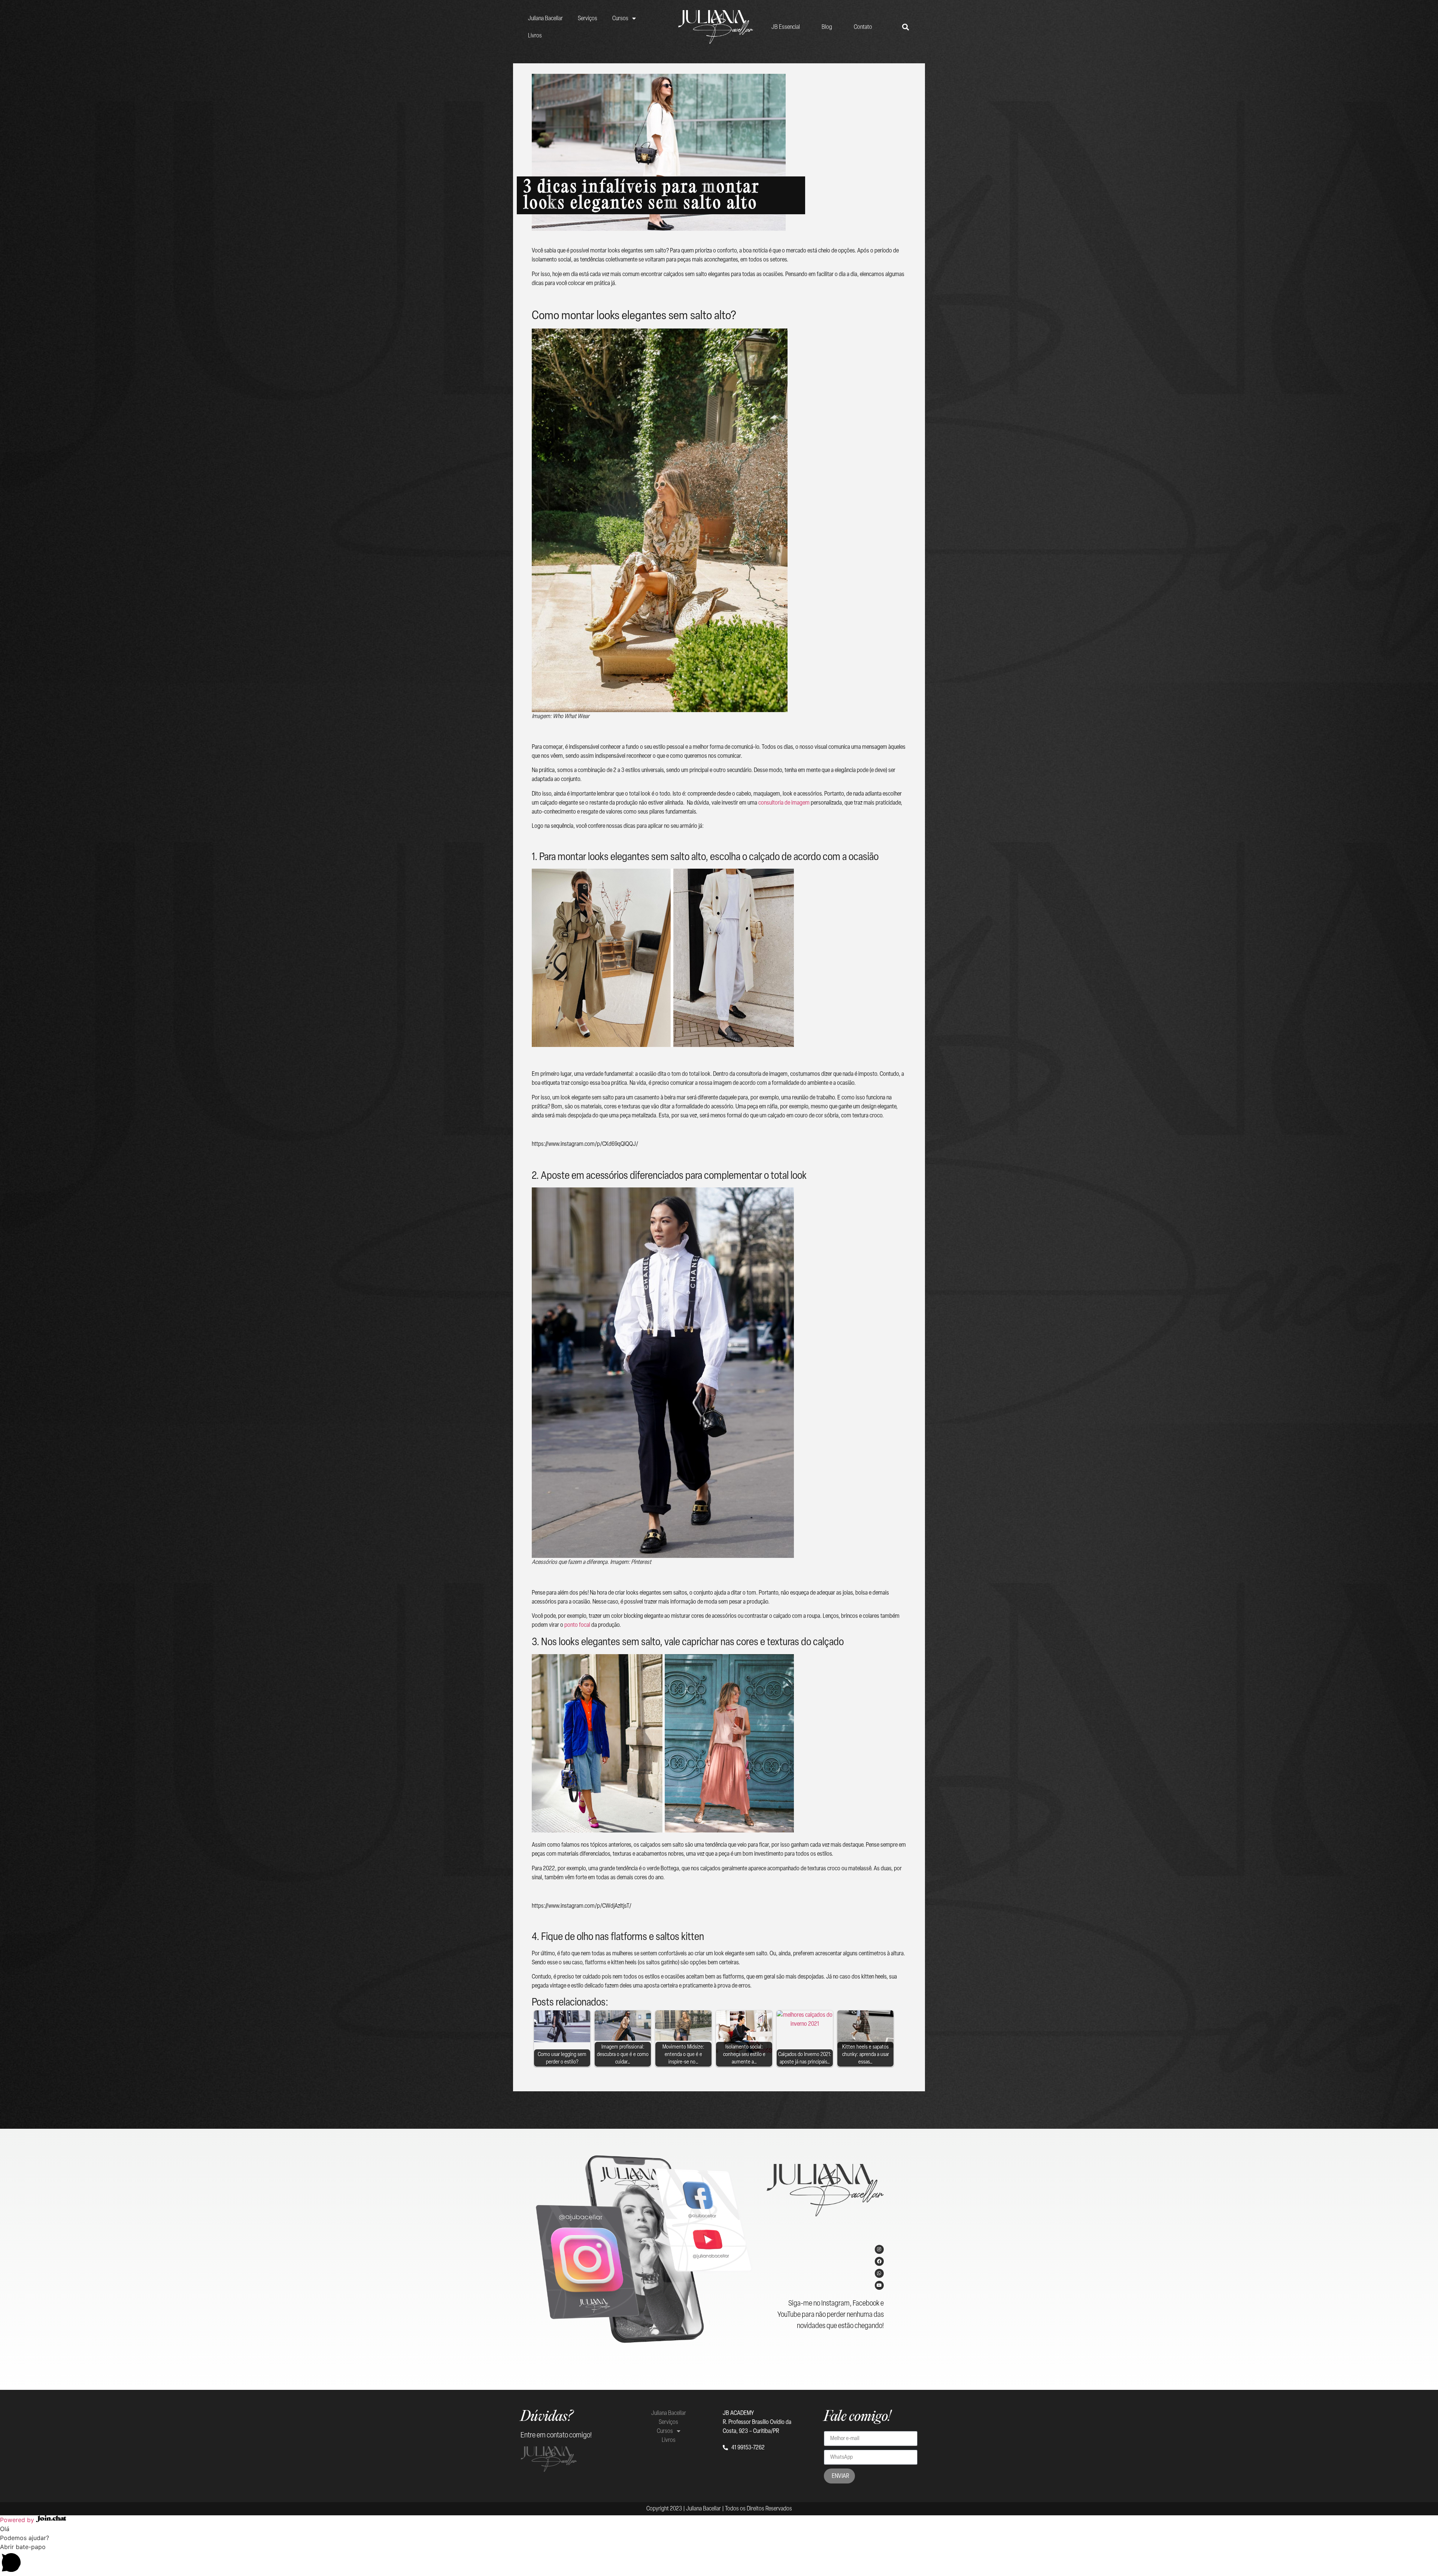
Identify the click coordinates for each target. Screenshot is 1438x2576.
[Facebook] (879, 2261)
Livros (535, 35)
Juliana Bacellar (545, 18)
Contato (863, 27)
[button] (719, 2559)
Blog (827, 27)
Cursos (620, 18)
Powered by (18, 2520)
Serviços (588, 18)
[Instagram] (879, 2249)
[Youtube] (879, 2285)
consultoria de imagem (784, 803)
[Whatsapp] (879, 2273)
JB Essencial (786, 27)
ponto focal (577, 1625)
